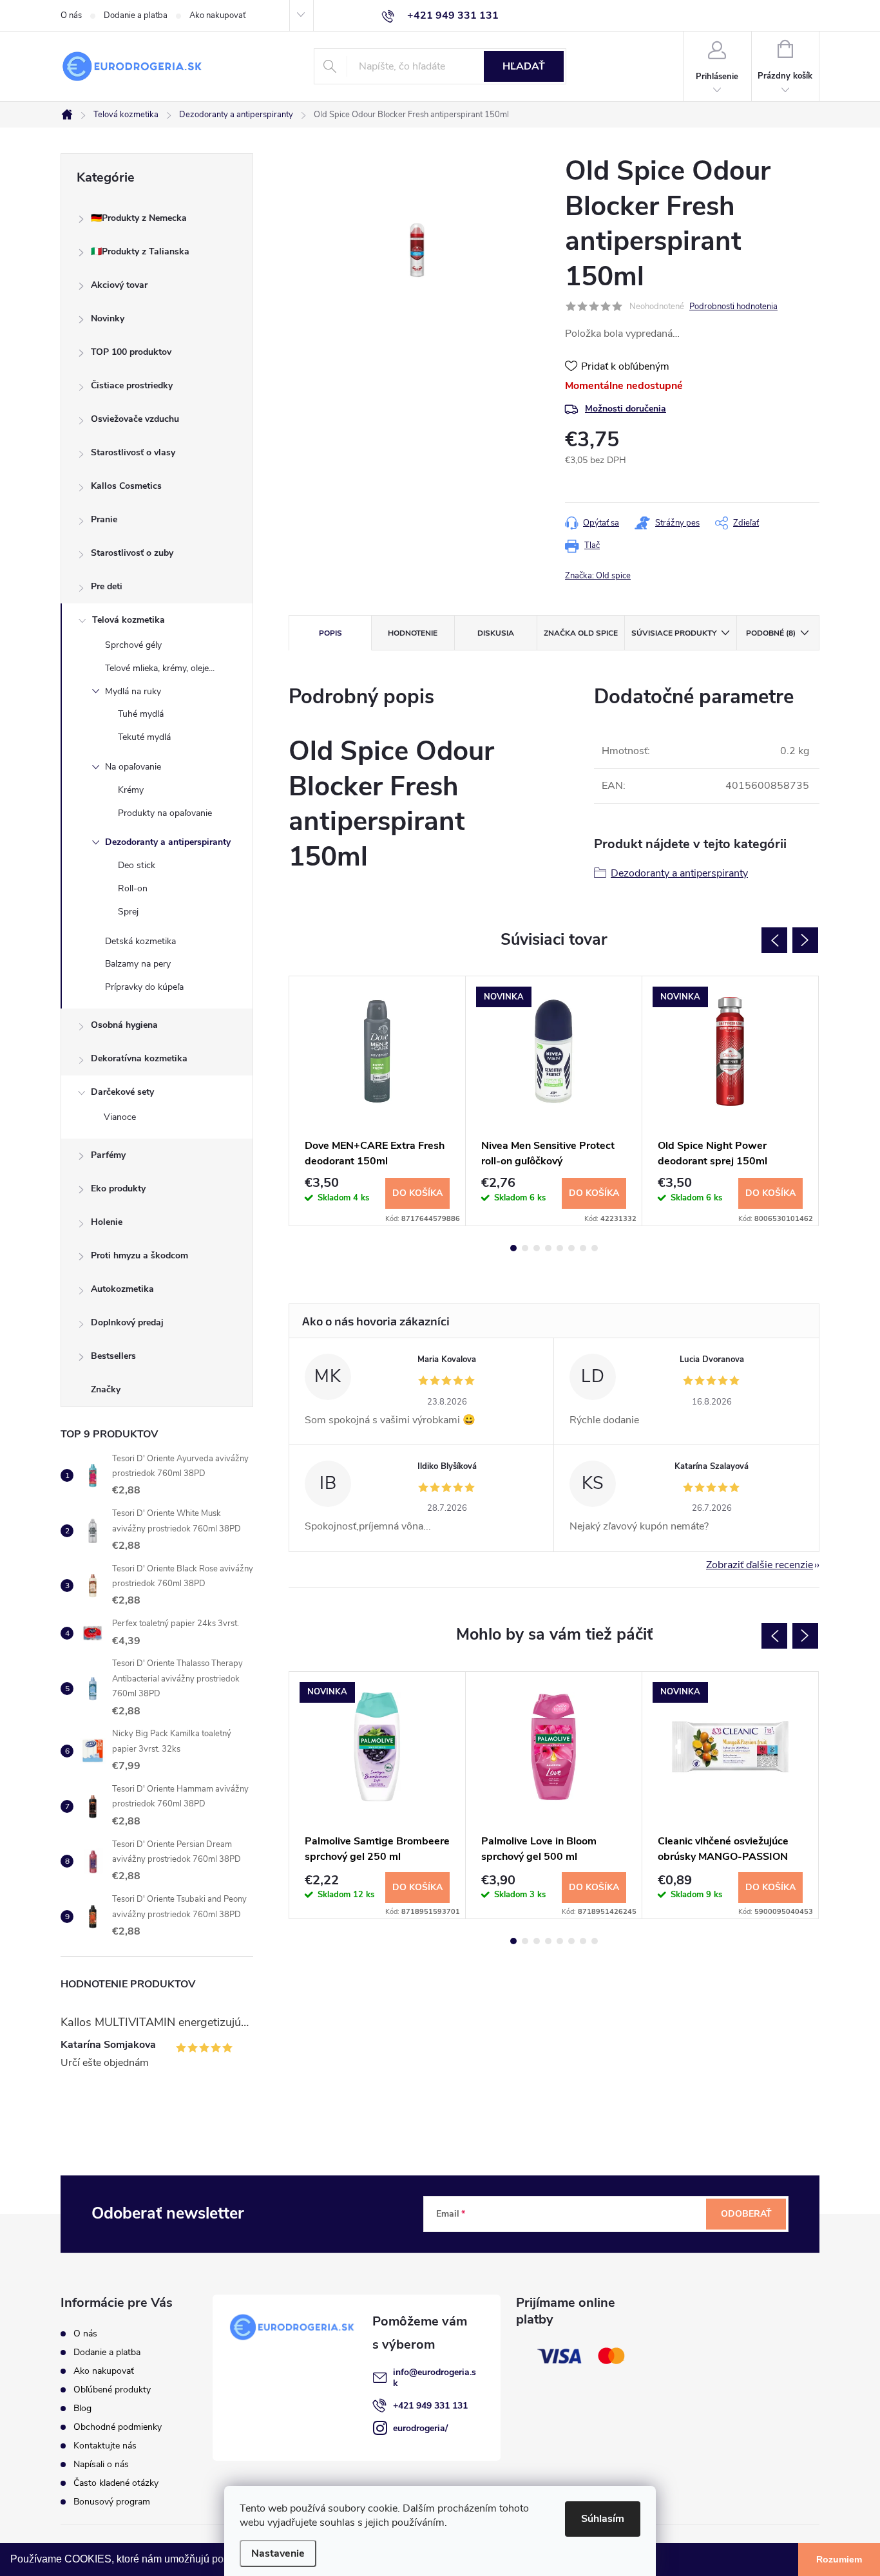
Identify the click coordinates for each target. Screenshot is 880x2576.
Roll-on (133, 888)
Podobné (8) (771, 633)
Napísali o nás (101, 2464)
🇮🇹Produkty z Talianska (140, 251)
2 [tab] (525, 1248)
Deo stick (137, 865)
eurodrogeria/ (420, 2428)
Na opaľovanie (133, 767)
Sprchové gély (133, 645)
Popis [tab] (330, 633)
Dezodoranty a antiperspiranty (168, 842)
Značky (106, 1389)
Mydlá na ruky (133, 691)
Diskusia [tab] (496, 633)
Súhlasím (603, 2519)
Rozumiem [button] (839, 2559)
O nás (71, 15)
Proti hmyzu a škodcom (139, 1255)
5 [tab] (560, 1248)
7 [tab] (583, 1248)
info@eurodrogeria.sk (435, 2378)
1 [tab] (513, 1248)
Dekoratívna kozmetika (139, 1058)
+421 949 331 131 (430, 2406)
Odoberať (746, 2214)
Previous (774, 940)
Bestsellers (113, 1356)
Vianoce (120, 1117)
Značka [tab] (581, 633)
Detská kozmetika (140, 941)
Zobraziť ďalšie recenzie (760, 1565)
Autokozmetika (122, 1289)
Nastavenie (278, 2553)
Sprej (128, 912)
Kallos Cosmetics (126, 486)
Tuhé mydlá (141, 714)
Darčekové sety (122, 1092)
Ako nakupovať (217, 15)
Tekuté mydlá (144, 737)
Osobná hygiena (124, 1025)
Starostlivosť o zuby (132, 553)
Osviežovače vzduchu (135, 419)
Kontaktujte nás (105, 2446)
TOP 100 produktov (131, 352)
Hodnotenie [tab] (413, 633)
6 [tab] (571, 1248)
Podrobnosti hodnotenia (733, 307)
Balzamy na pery (138, 964)
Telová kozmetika (129, 620)
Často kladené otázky (116, 2483)
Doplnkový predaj (127, 1322)
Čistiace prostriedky (132, 385)
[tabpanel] (378, 1101)
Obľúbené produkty (112, 2390)
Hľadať (524, 66)
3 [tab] (537, 1248)
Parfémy (108, 1155)
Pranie (104, 519)
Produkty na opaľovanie (165, 813)
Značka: (598, 576)
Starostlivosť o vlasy (133, 452)
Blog (82, 2408)
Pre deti (107, 586)
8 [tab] (595, 1248)
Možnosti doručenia (626, 409)
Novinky (108, 318)
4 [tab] (548, 1248)
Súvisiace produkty (674, 633)
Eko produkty (118, 1189)
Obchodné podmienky (118, 2427)
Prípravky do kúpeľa (144, 987)
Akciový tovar (119, 285)
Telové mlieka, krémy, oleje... (160, 668)
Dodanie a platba (136, 15)
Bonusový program (112, 2502)
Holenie (107, 1222)
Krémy (131, 790)
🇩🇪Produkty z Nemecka (139, 218)
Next (805, 940)
